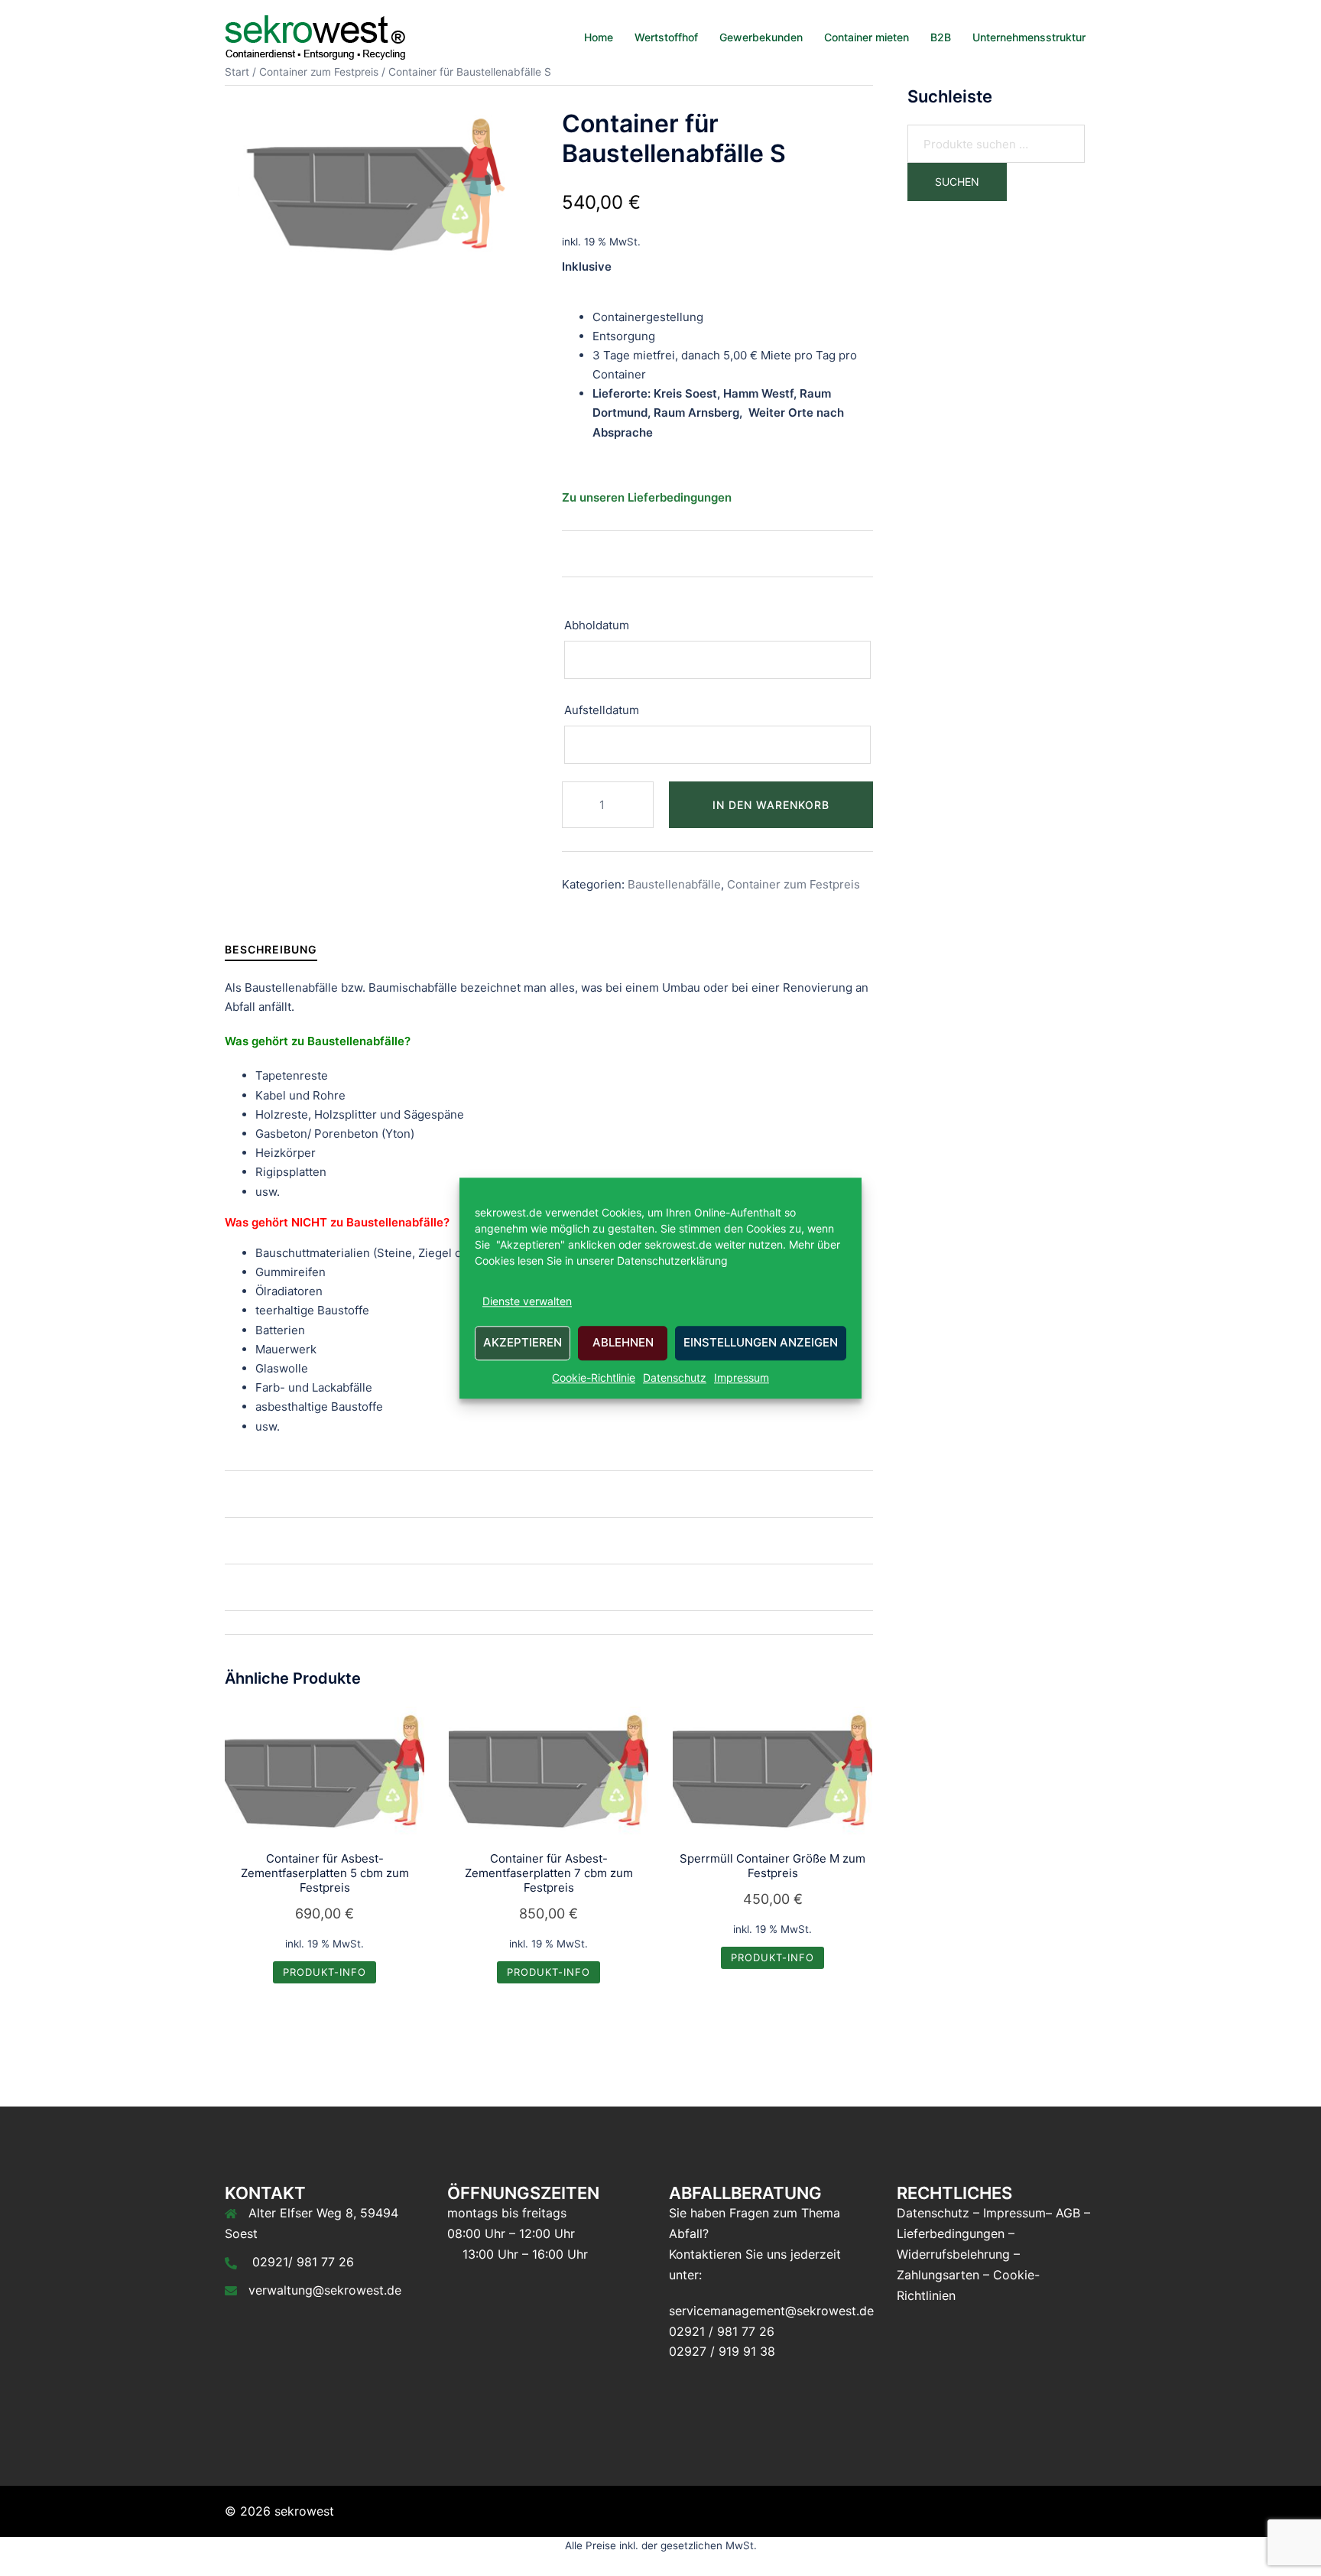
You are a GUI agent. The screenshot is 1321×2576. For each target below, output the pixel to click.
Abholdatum (598, 625)
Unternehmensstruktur (1029, 37)
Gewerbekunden (761, 37)
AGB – (1073, 2213)
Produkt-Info (325, 1972)
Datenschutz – (938, 2213)
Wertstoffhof (666, 37)
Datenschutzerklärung (671, 1260)
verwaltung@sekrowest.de (325, 2290)
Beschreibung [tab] (271, 949)
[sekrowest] (315, 36)
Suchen (957, 182)
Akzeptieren (523, 1343)
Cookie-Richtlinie (594, 1377)
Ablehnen (623, 1343)
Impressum (742, 1377)
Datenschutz (675, 1377)
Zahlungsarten (938, 2275)
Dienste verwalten (527, 1301)
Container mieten (867, 37)
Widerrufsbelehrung (953, 2254)
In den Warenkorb (771, 805)
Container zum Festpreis (794, 884)
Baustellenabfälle (674, 884)
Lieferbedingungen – (956, 2233)
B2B (941, 37)
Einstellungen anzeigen (761, 1343)
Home (599, 37)
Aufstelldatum (603, 710)
